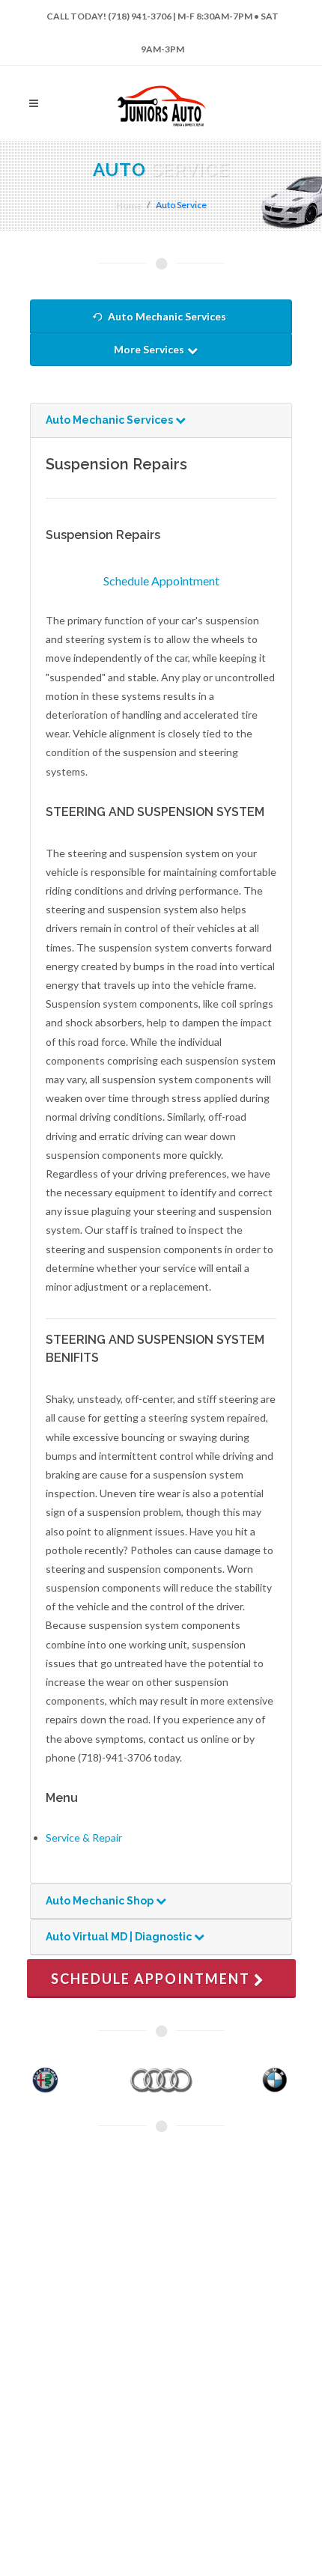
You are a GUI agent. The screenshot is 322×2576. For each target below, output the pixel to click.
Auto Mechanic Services (167, 316)
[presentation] (13, 2080)
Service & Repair (84, 1837)
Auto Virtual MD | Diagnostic (120, 1937)
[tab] (161, 421)
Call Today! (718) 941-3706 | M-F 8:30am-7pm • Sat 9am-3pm (162, 22)
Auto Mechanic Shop (101, 1901)
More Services (150, 349)
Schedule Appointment (161, 581)
